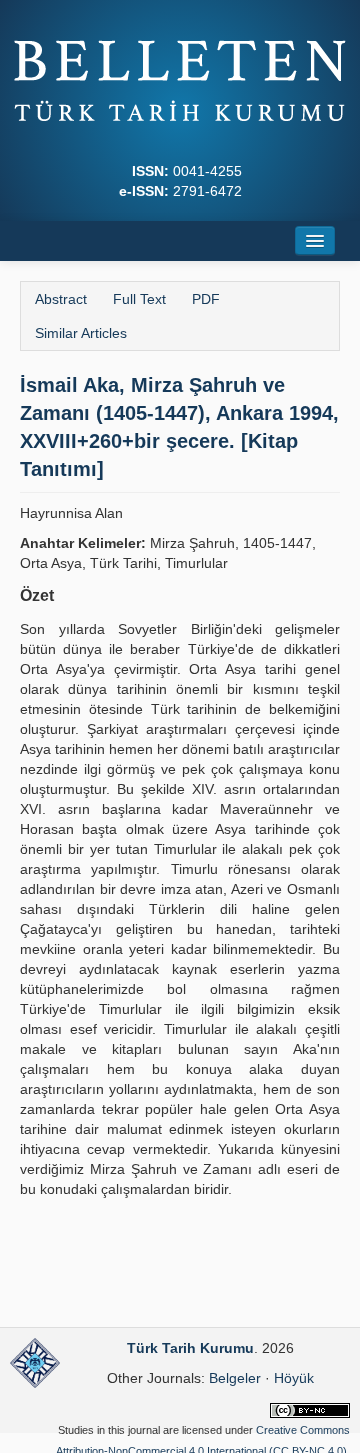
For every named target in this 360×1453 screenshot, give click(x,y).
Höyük (294, 1378)
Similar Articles (81, 333)
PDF (206, 299)
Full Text (139, 299)
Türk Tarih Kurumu (190, 1348)
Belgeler (235, 1378)
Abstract (61, 299)
